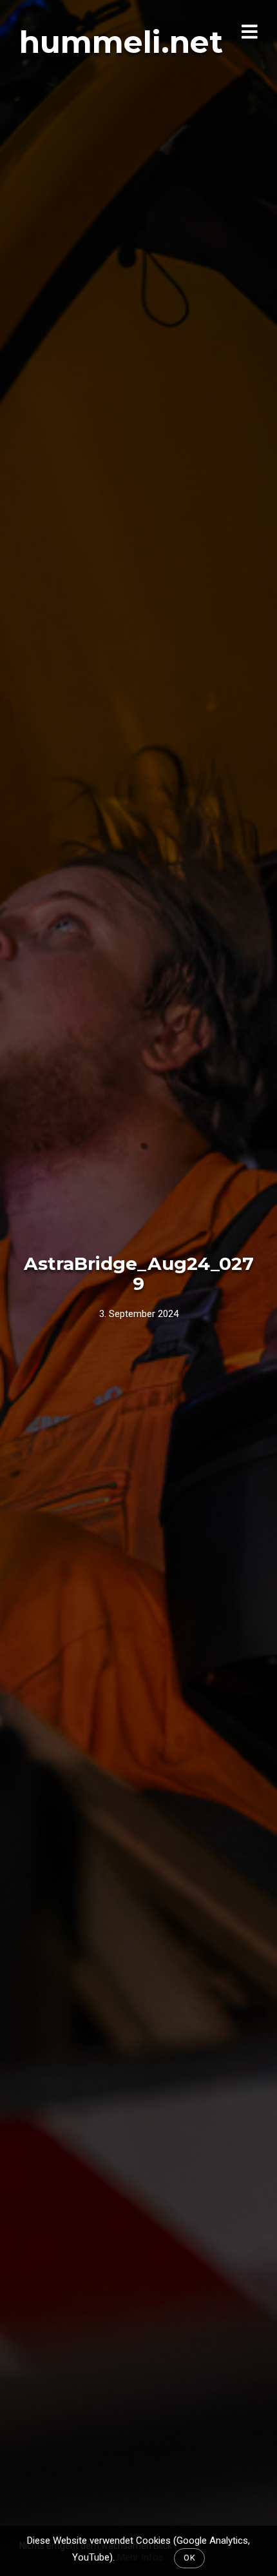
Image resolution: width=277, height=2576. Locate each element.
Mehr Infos (140, 2557)
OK (189, 2558)
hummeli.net (121, 42)
